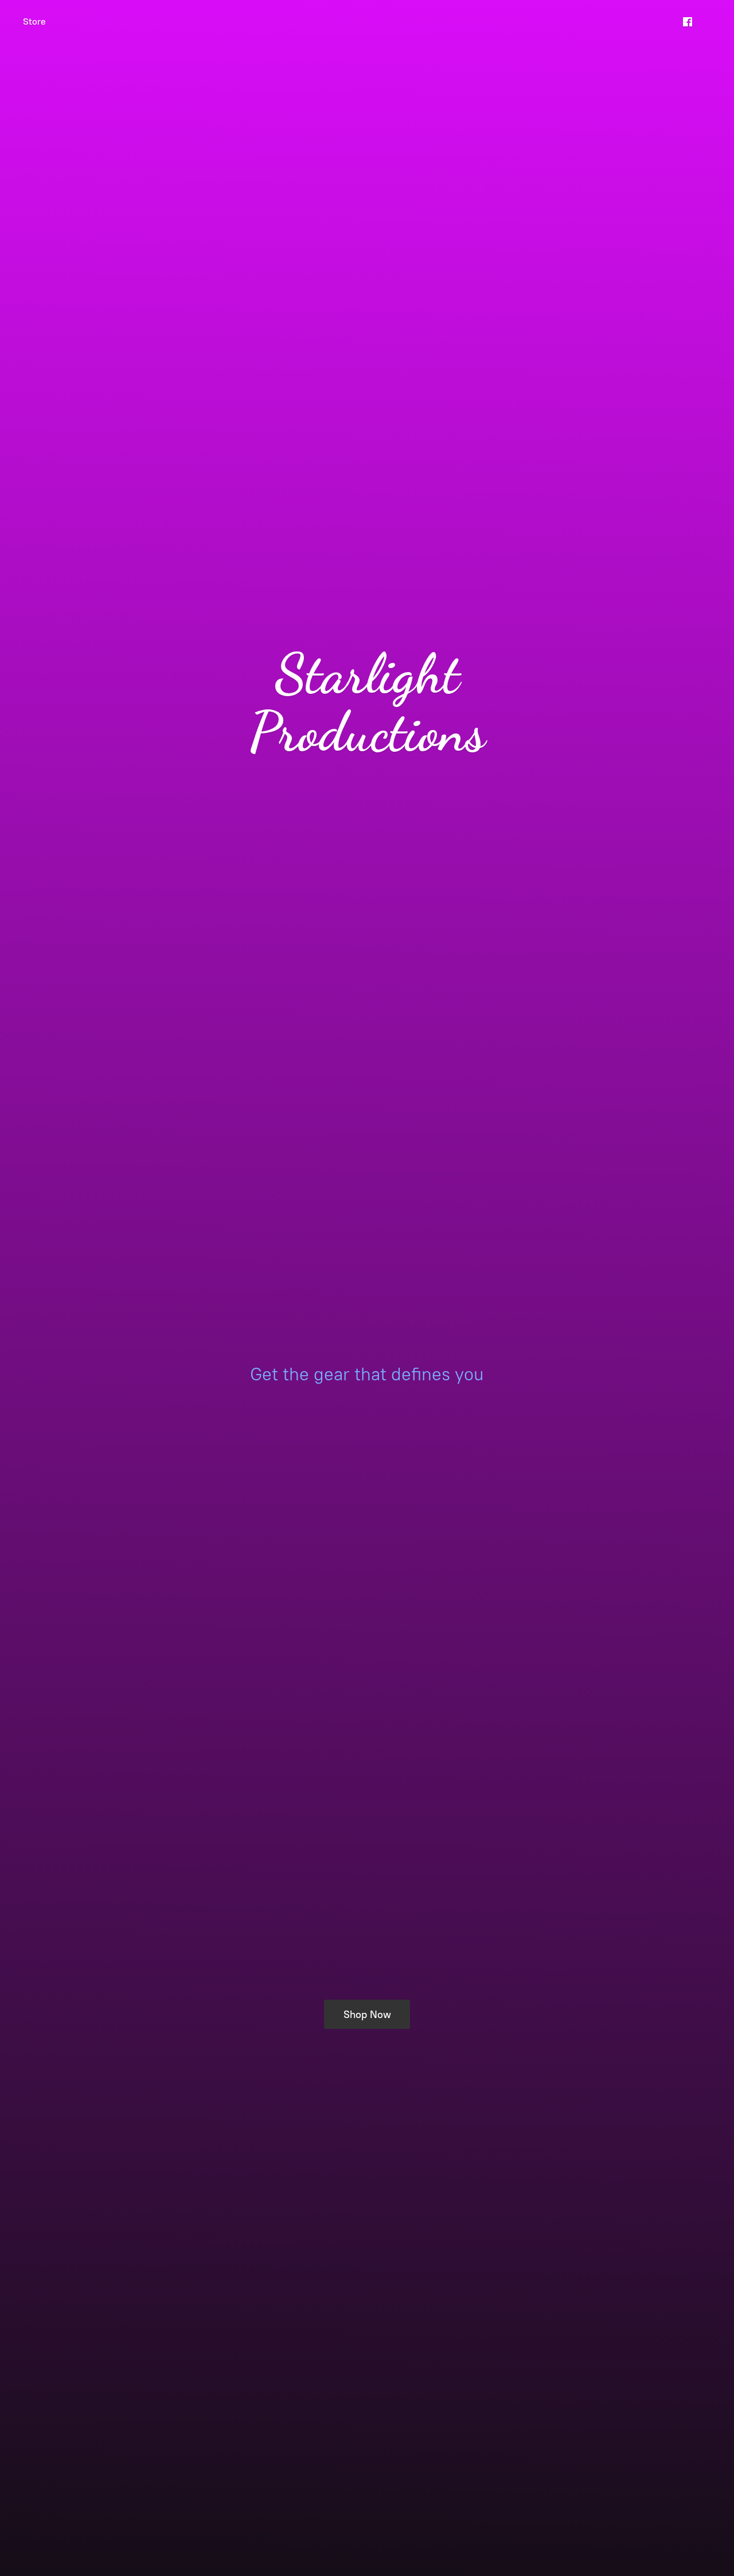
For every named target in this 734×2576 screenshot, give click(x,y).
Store (34, 22)
